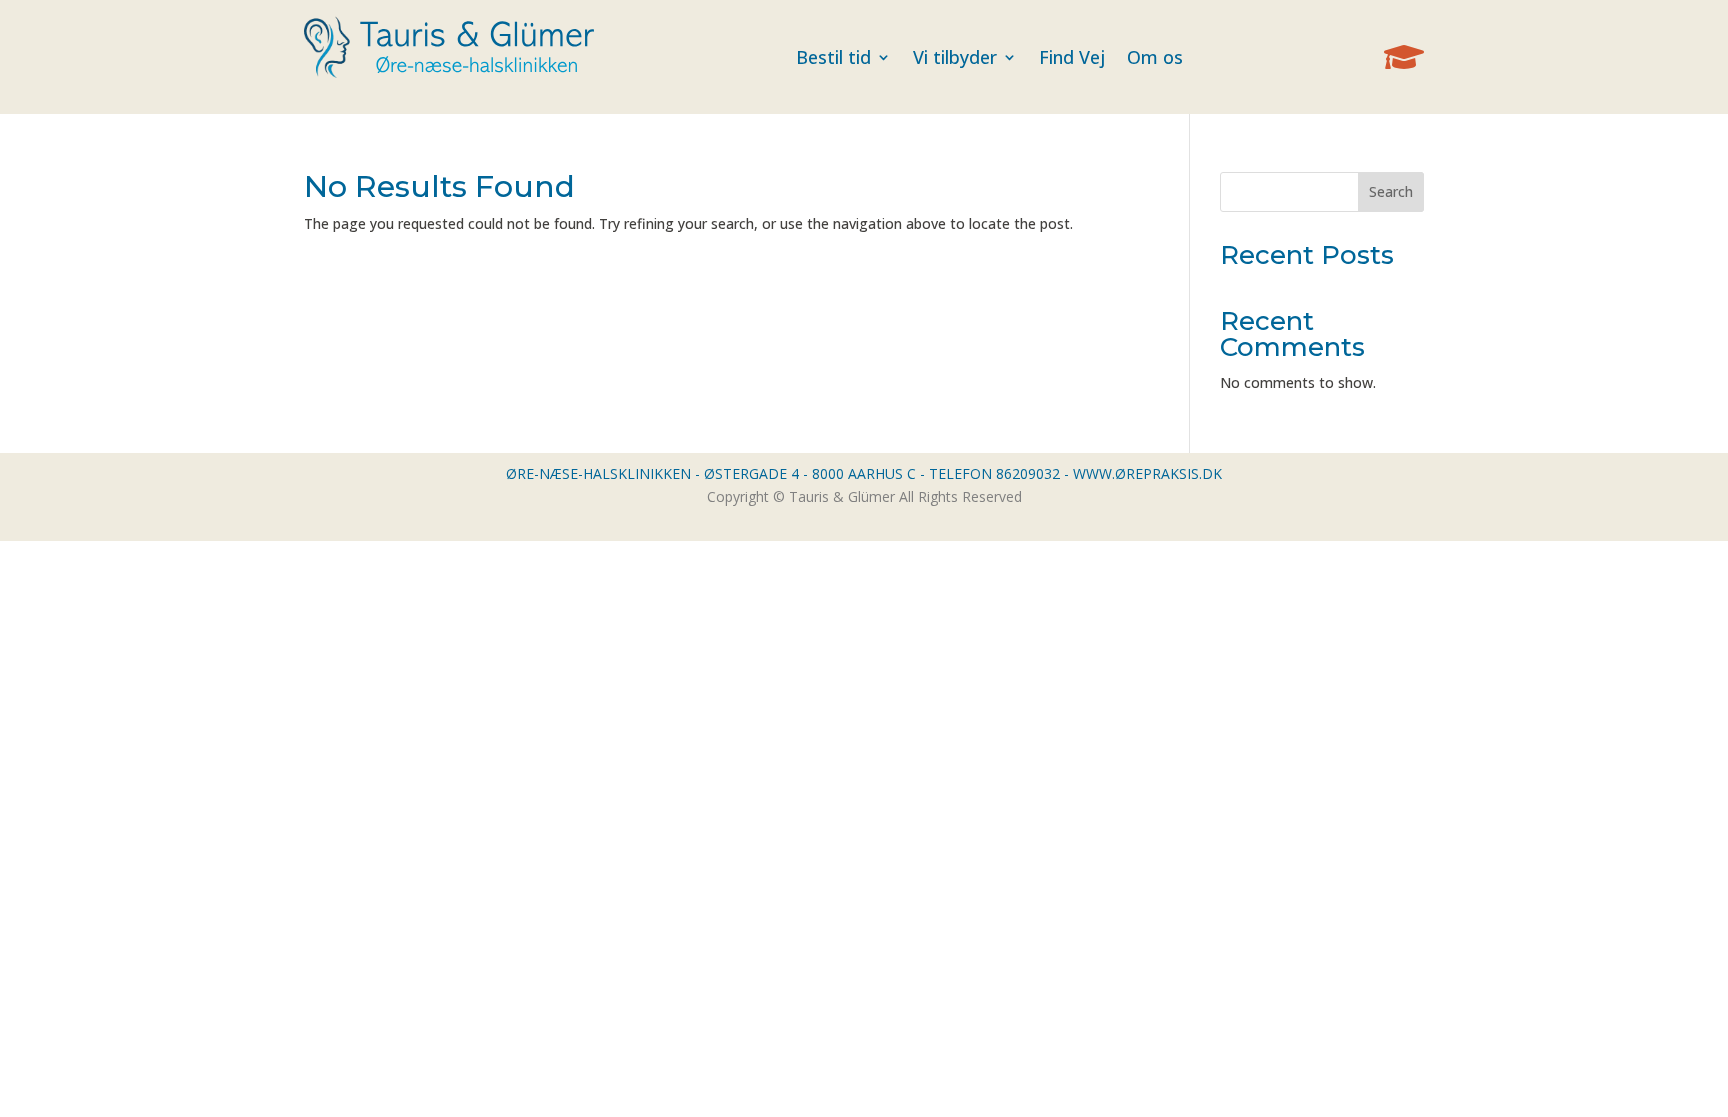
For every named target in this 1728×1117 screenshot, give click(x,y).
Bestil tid (833, 57)
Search (1391, 191)
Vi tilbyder (955, 57)
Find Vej (1072, 57)
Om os (1155, 57)
